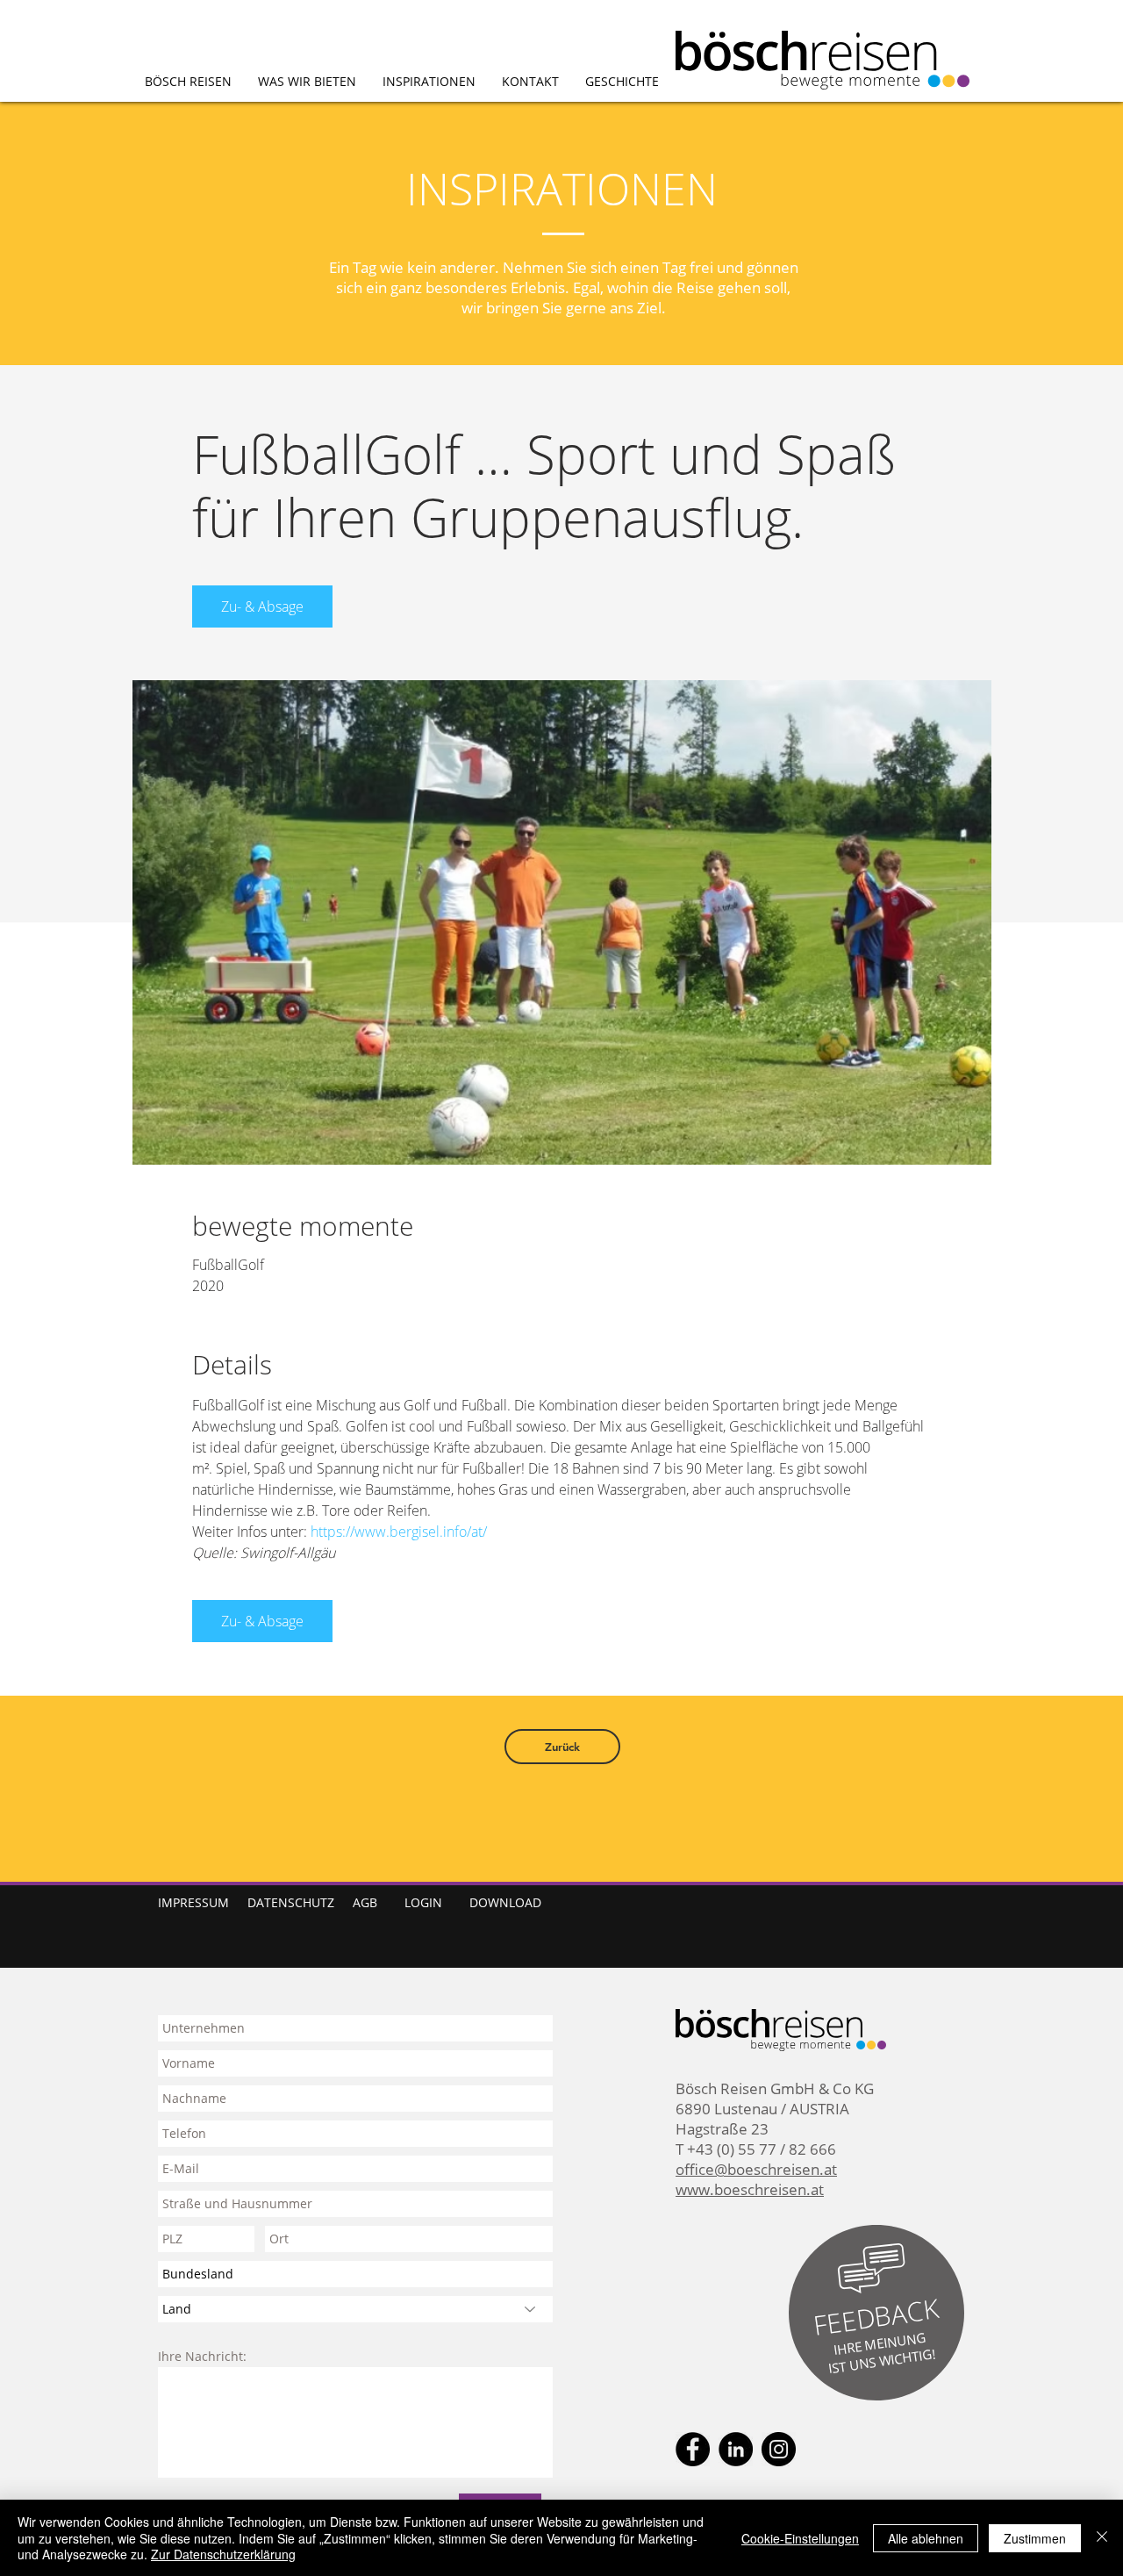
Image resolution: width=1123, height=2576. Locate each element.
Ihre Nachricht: (202, 2357)
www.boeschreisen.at (750, 2189)
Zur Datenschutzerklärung (223, 2554)
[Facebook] (693, 2449)
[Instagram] (779, 2449)
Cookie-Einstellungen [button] (800, 2538)
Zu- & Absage (262, 606)
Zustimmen (1035, 2538)
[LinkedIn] (736, 2449)
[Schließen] (1102, 2538)
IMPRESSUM (193, 1902)
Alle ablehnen (926, 2538)
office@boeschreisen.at (756, 2169)
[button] (876, 2317)
